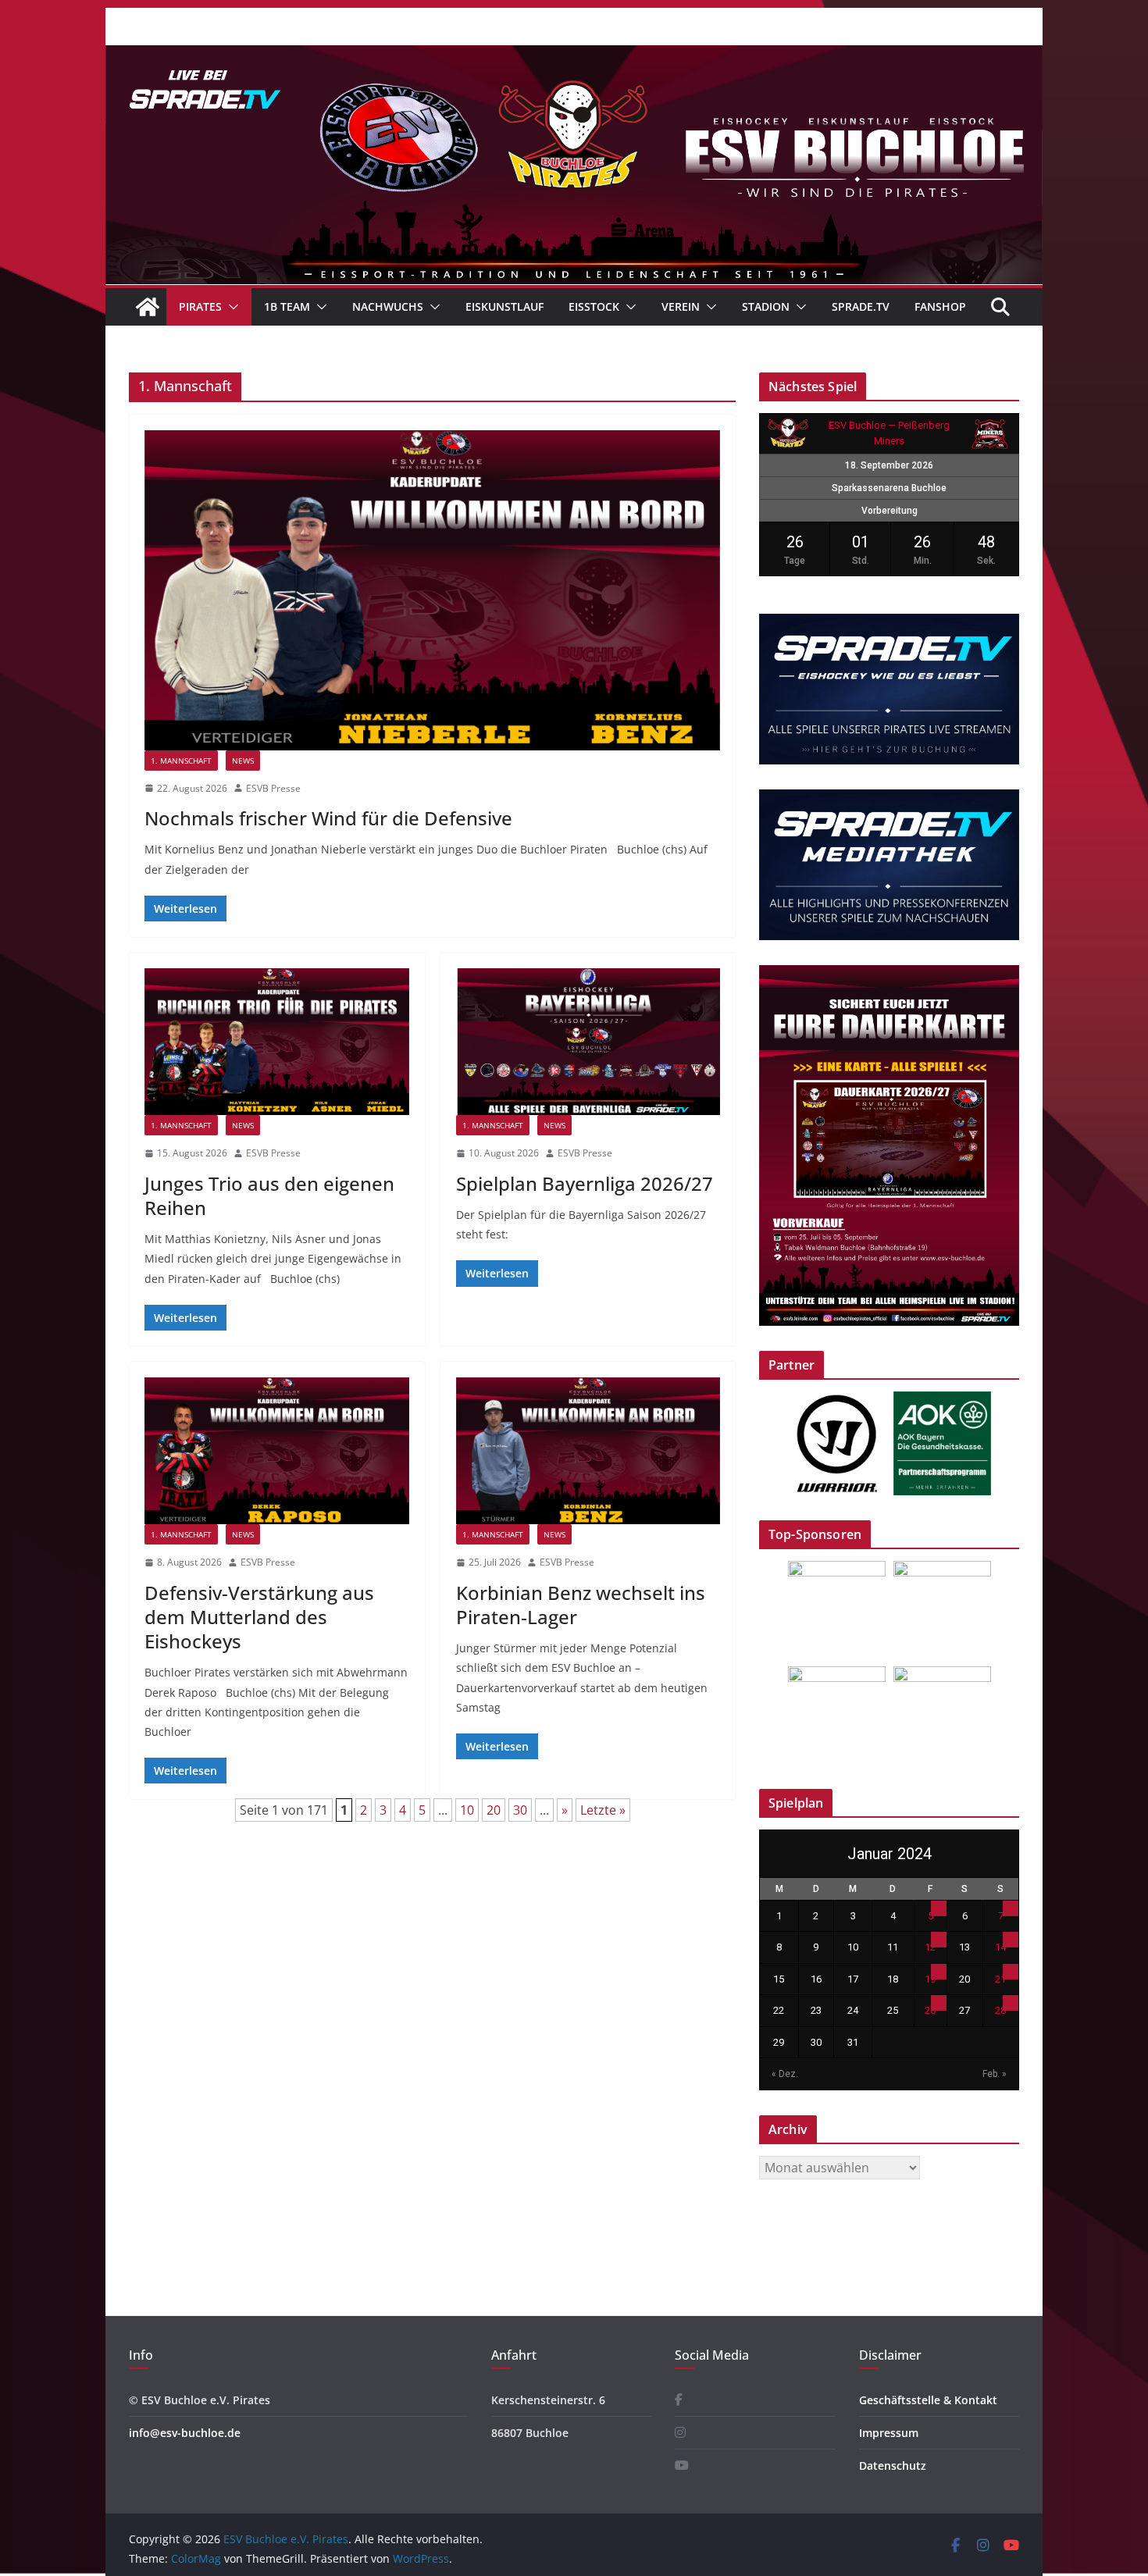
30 (520, 1810)
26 (930, 2010)
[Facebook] (679, 2400)
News (243, 761)
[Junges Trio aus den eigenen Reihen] (277, 1042)
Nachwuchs (388, 306)
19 (930, 1979)
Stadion (766, 306)
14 (1000, 1947)
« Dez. (785, 2074)
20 (494, 1810)
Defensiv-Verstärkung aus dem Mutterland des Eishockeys (259, 1617)
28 (1000, 2010)
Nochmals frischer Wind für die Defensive (328, 818)
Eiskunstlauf (504, 306)
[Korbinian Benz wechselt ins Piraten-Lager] (588, 1451)
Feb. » (995, 2074)
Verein (681, 306)
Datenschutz (893, 2466)
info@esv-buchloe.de (185, 2433)
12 (930, 1947)
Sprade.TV (861, 306)
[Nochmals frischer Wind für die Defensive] (432, 590)
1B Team (287, 306)
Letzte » (603, 1810)
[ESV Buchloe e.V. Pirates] (574, 56)
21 (1000, 1979)
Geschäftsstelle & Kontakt (928, 2400)
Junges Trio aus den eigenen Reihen (269, 1195)
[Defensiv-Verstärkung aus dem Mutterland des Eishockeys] (277, 1451)
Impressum (889, 2433)
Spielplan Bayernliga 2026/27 (585, 1183)
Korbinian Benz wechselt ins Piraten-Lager (581, 1605)
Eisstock (594, 306)
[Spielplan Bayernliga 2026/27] (588, 1042)
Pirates (200, 306)
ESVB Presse (273, 788)
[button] (230, 307)
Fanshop (940, 306)
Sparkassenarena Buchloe (889, 488)
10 (467, 1810)
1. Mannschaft (181, 761)
